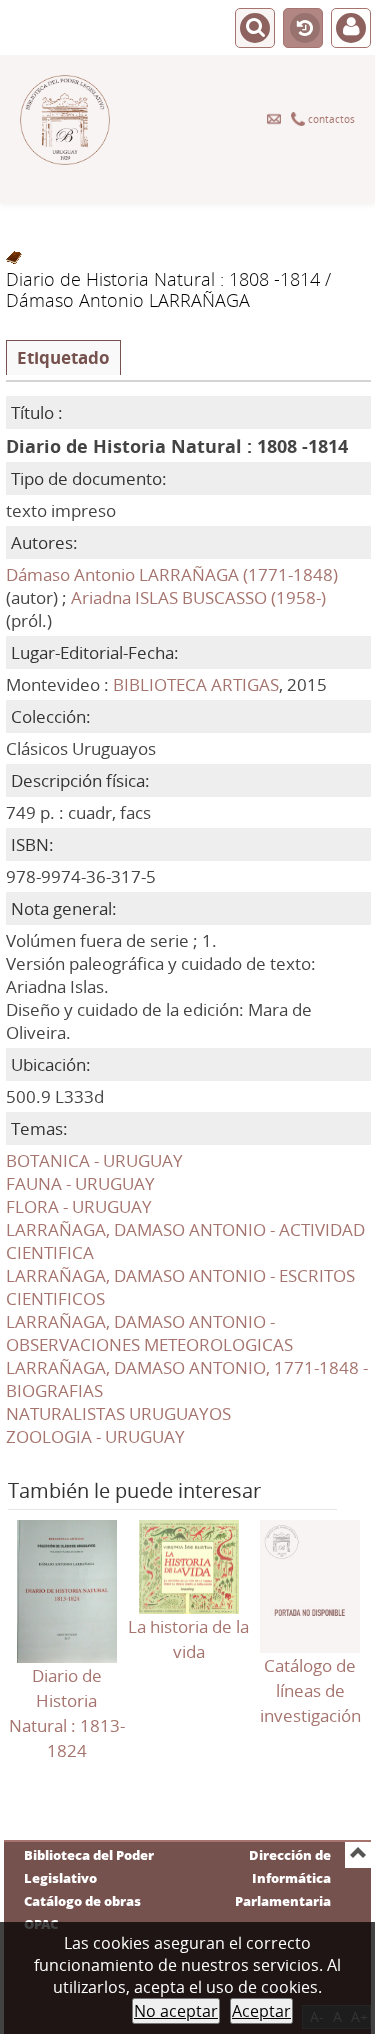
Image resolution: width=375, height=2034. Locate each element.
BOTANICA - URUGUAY (94, 1160)
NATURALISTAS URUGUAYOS (118, 1413)
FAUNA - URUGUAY (80, 1183)
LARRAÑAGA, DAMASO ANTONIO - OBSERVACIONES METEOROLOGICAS (149, 1333)
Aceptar (261, 2011)
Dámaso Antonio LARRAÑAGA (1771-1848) (172, 574)
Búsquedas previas (303, 29)
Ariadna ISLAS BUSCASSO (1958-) (198, 597)
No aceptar (176, 2011)
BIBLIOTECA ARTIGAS (196, 684)
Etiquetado (63, 357)
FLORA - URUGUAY (79, 1206)
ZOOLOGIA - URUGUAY (95, 1436)
